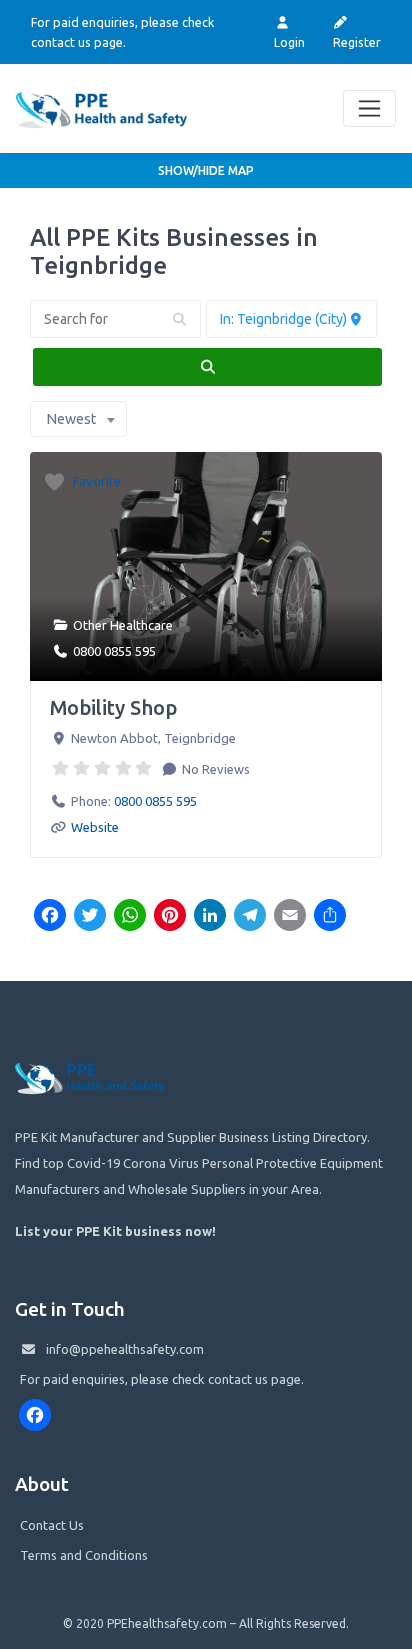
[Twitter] (90, 917)
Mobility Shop (113, 707)
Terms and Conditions (84, 1555)
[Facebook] (50, 917)
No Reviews (214, 769)
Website (95, 827)
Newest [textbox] (71, 419)
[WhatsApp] (130, 917)
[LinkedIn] (210, 917)
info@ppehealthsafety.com (125, 1349)
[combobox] (78, 419)
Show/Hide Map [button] (206, 170)
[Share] (330, 917)
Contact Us (52, 1525)
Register (357, 42)
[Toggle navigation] (369, 108)
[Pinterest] (170, 917)
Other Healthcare (123, 625)
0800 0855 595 (114, 651)
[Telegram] (250, 917)
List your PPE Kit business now (113, 1231)
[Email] (290, 917)
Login (289, 42)
